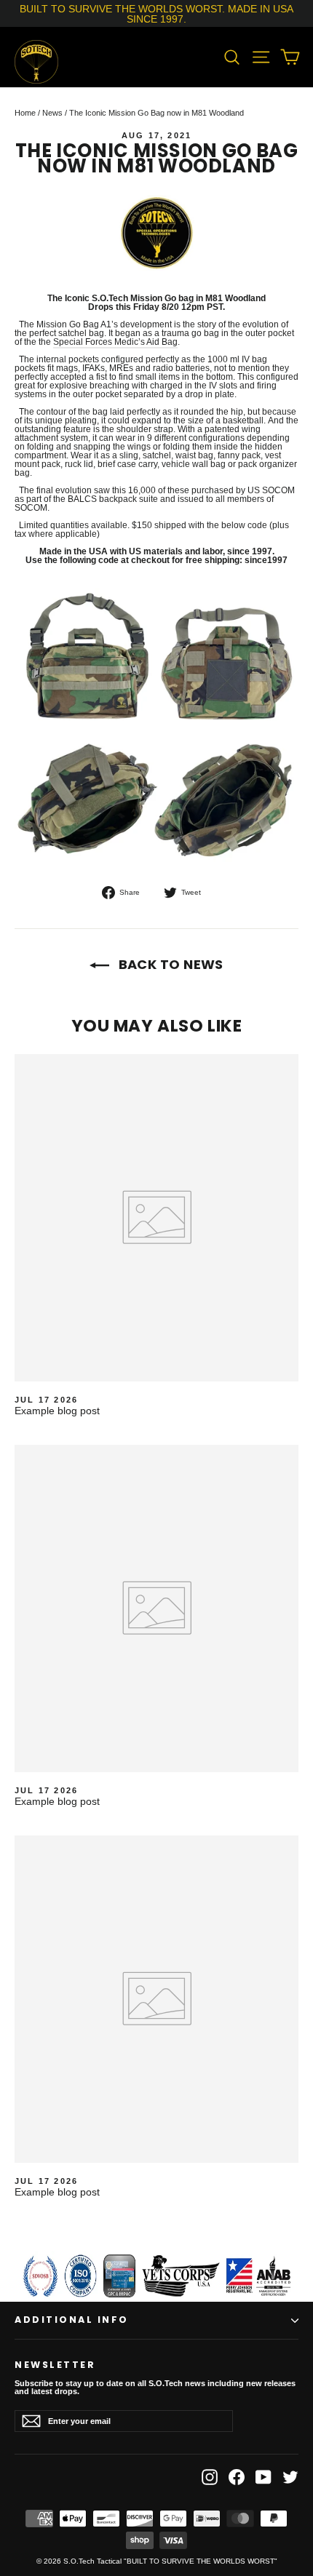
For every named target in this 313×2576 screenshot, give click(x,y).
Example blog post (57, 1411)
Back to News (169, 964)
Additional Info (72, 2320)
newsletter (55, 2364)
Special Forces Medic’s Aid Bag (115, 342)
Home (25, 113)
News (52, 113)
